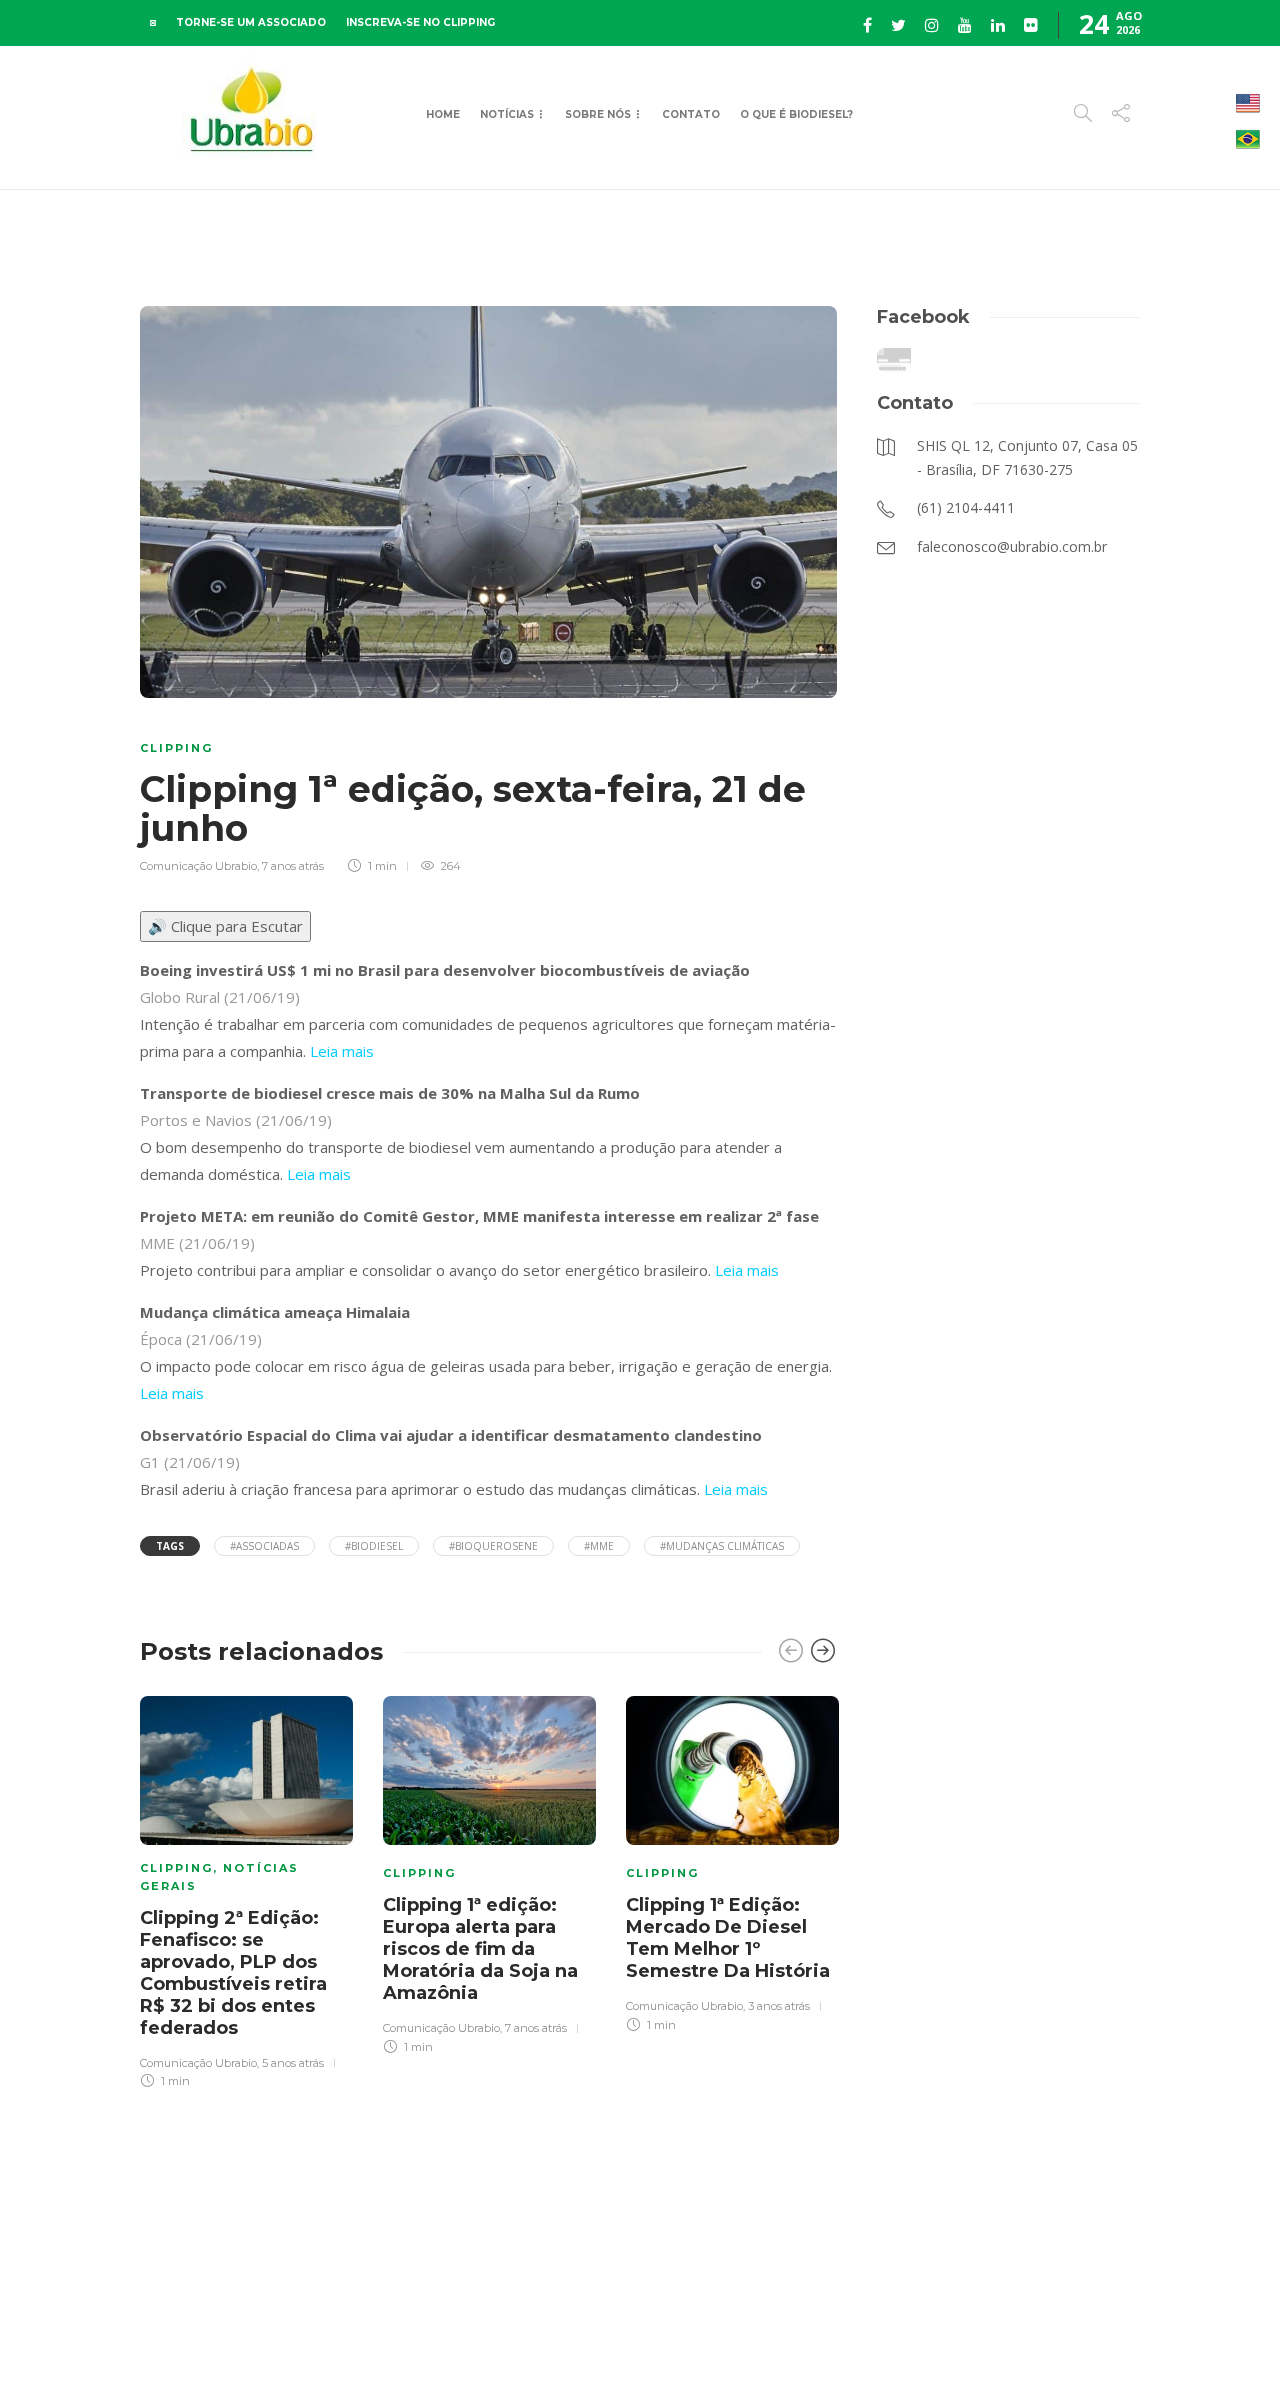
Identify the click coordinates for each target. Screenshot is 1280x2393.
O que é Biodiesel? (796, 114)
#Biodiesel (374, 1546)
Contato (691, 114)
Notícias (507, 114)
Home (443, 114)
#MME (599, 1546)
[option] (246, 1889)
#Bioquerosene (493, 1546)
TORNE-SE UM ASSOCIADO (251, 22)
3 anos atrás (779, 2006)
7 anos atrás (293, 866)
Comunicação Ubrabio (198, 866)
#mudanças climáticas (722, 1546)
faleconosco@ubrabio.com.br (534, 2342)
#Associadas (264, 1546)
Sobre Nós (598, 114)
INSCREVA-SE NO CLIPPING (420, 22)
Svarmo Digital (785, 2342)
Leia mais (342, 1051)
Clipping (176, 748)
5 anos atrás (293, 2063)
